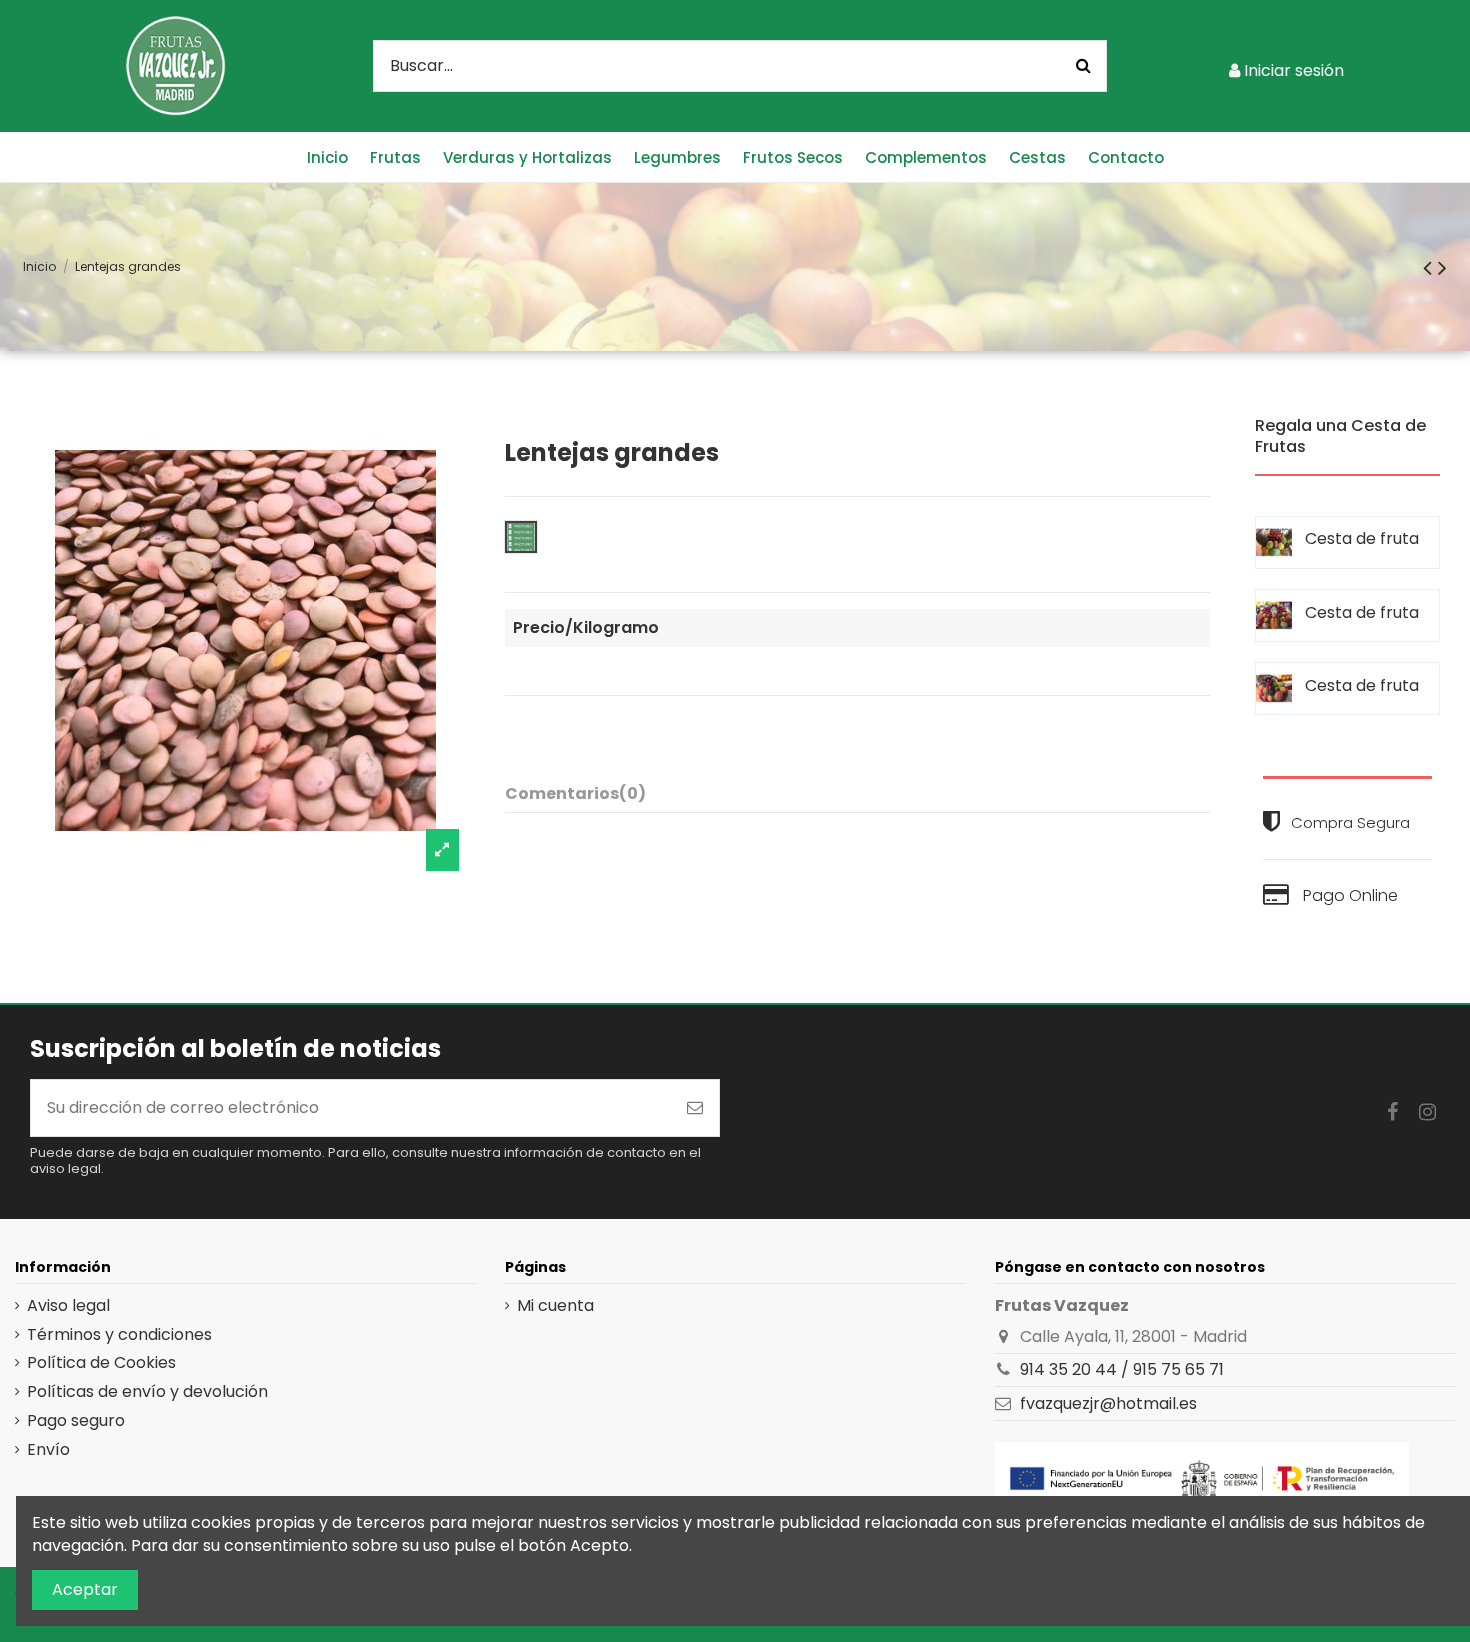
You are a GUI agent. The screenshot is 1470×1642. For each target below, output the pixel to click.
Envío (48, 1450)
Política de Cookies (101, 1363)
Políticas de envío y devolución (147, 1392)
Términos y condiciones (119, 1335)
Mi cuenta (555, 1306)
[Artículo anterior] (1430, 267)
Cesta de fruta (1362, 538)
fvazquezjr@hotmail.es (1108, 1403)
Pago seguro (76, 1421)
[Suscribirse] (695, 1108)
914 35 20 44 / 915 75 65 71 (1122, 1369)
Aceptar (85, 1589)
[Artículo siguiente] (1442, 267)
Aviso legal (68, 1306)
